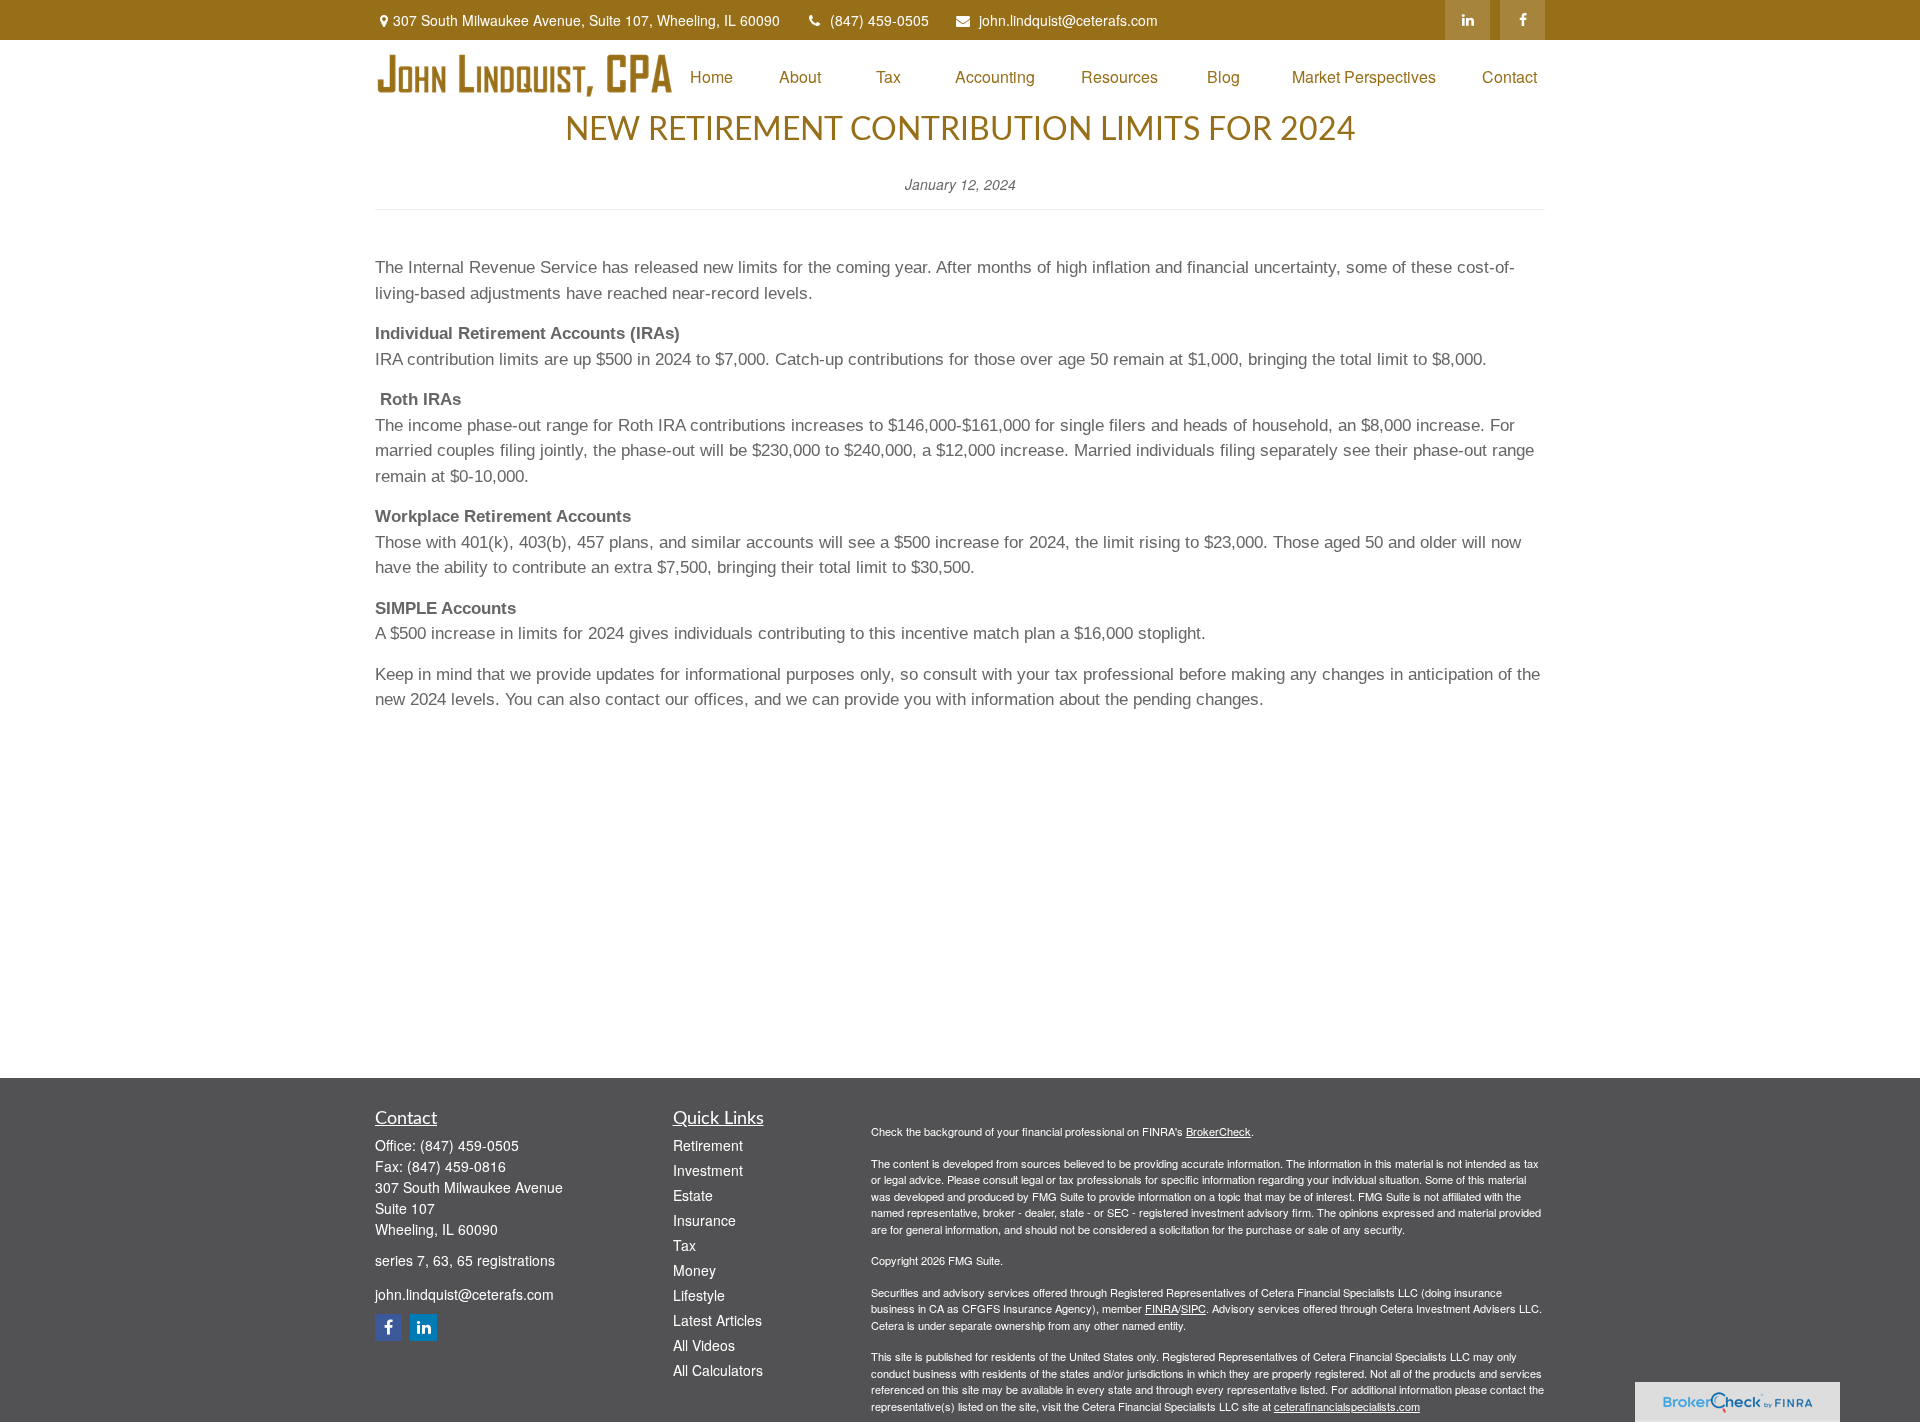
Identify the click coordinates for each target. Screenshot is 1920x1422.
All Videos (704, 1345)
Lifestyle (699, 1295)
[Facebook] (1522, 20)
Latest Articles (717, 1320)
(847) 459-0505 (879, 20)
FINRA (1161, 1308)
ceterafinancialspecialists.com (1347, 1406)
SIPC (1193, 1308)
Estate (693, 1195)
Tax (684, 1245)
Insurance (704, 1220)
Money (694, 1270)
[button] (711, 75)
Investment (708, 1170)
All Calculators (718, 1370)
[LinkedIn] (1467, 20)
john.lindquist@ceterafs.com (1068, 20)
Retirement (708, 1145)
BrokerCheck (1218, 1131)
